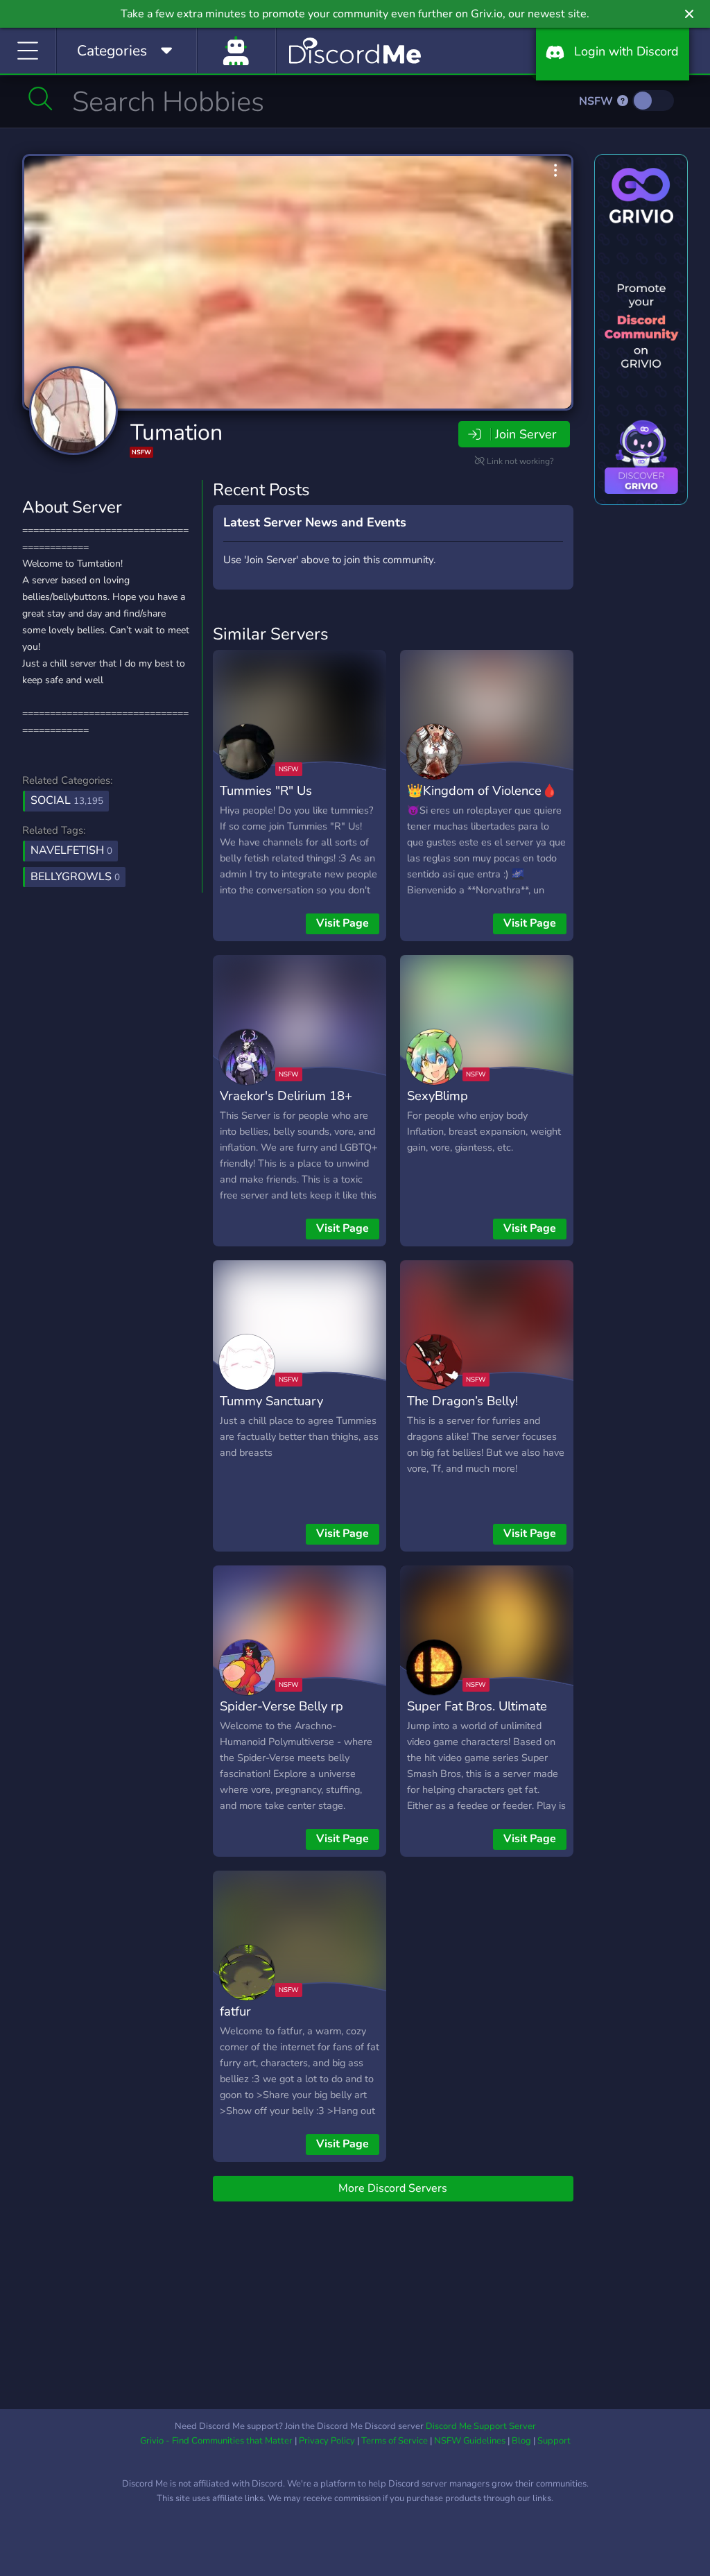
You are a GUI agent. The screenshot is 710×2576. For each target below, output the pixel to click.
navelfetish (71, 850)
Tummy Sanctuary (271, 1401)
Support (554, 2441)
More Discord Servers (393, 2188)
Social (67, 800)
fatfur (235, 2011)
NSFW (597, 101)
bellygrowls (75, 877)
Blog (521, 2441)
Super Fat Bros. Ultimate (477, 1706)
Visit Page (343, 923)
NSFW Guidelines (470, 2441)
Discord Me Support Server (481, 2426)
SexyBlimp (438, 1096)
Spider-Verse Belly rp (282, 1706)
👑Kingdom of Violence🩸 (482, 790)
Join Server (526, 434)
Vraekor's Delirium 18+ (286, 1096)
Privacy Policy (327, 2441)
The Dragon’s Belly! (462, 1401)
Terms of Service (395, 2441)
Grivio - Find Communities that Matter (216, 2441)
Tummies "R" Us (266, 790)
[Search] (41, 98)
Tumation (176, 432)
